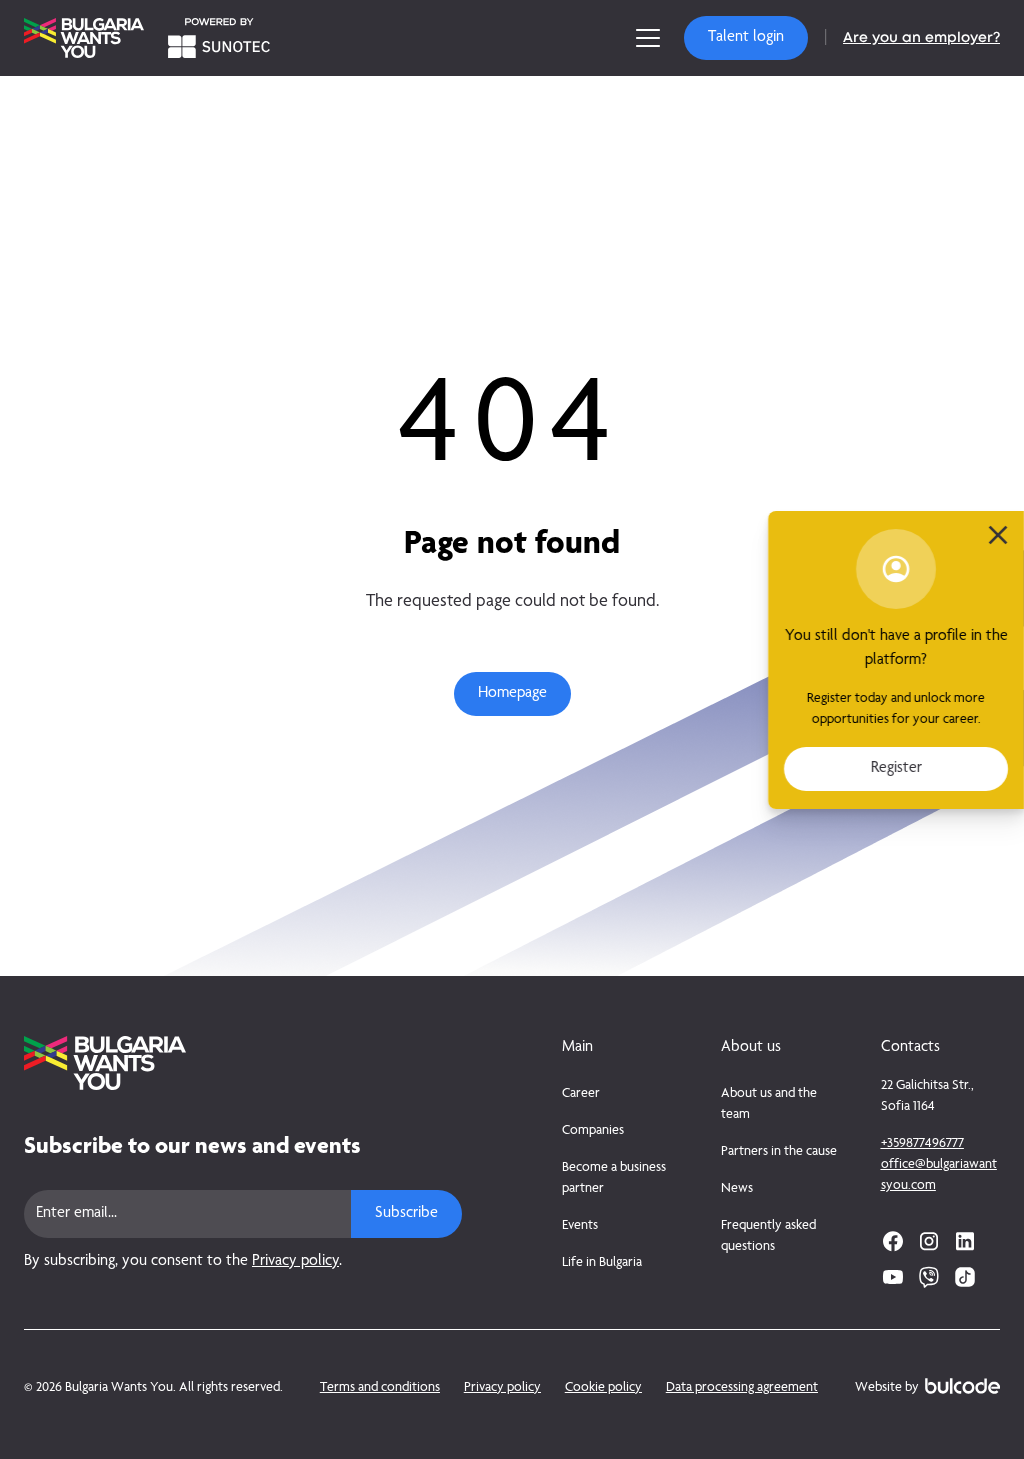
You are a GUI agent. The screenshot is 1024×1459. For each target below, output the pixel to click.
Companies (593, 1131)
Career (581, 1094)
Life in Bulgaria (602, 1263)
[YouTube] (893, 1277)
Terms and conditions (380, 1388)
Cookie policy (603, 1388)
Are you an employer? (921, 38)
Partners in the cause (779, 1152)
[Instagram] (929, 1241)
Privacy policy (295, 1262)
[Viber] (929, 1277)
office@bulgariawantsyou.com (939, 1175)
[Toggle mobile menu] (648, 38)
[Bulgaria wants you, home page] (243, 1063)
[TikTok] (965, 1277)
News (737, 1189)
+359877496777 (922, 1144)
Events (580, 1226)
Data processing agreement (742, 1388)
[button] (746, 38)
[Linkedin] (965, 1241)
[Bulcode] (962, 1386)
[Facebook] (893, 1241)
